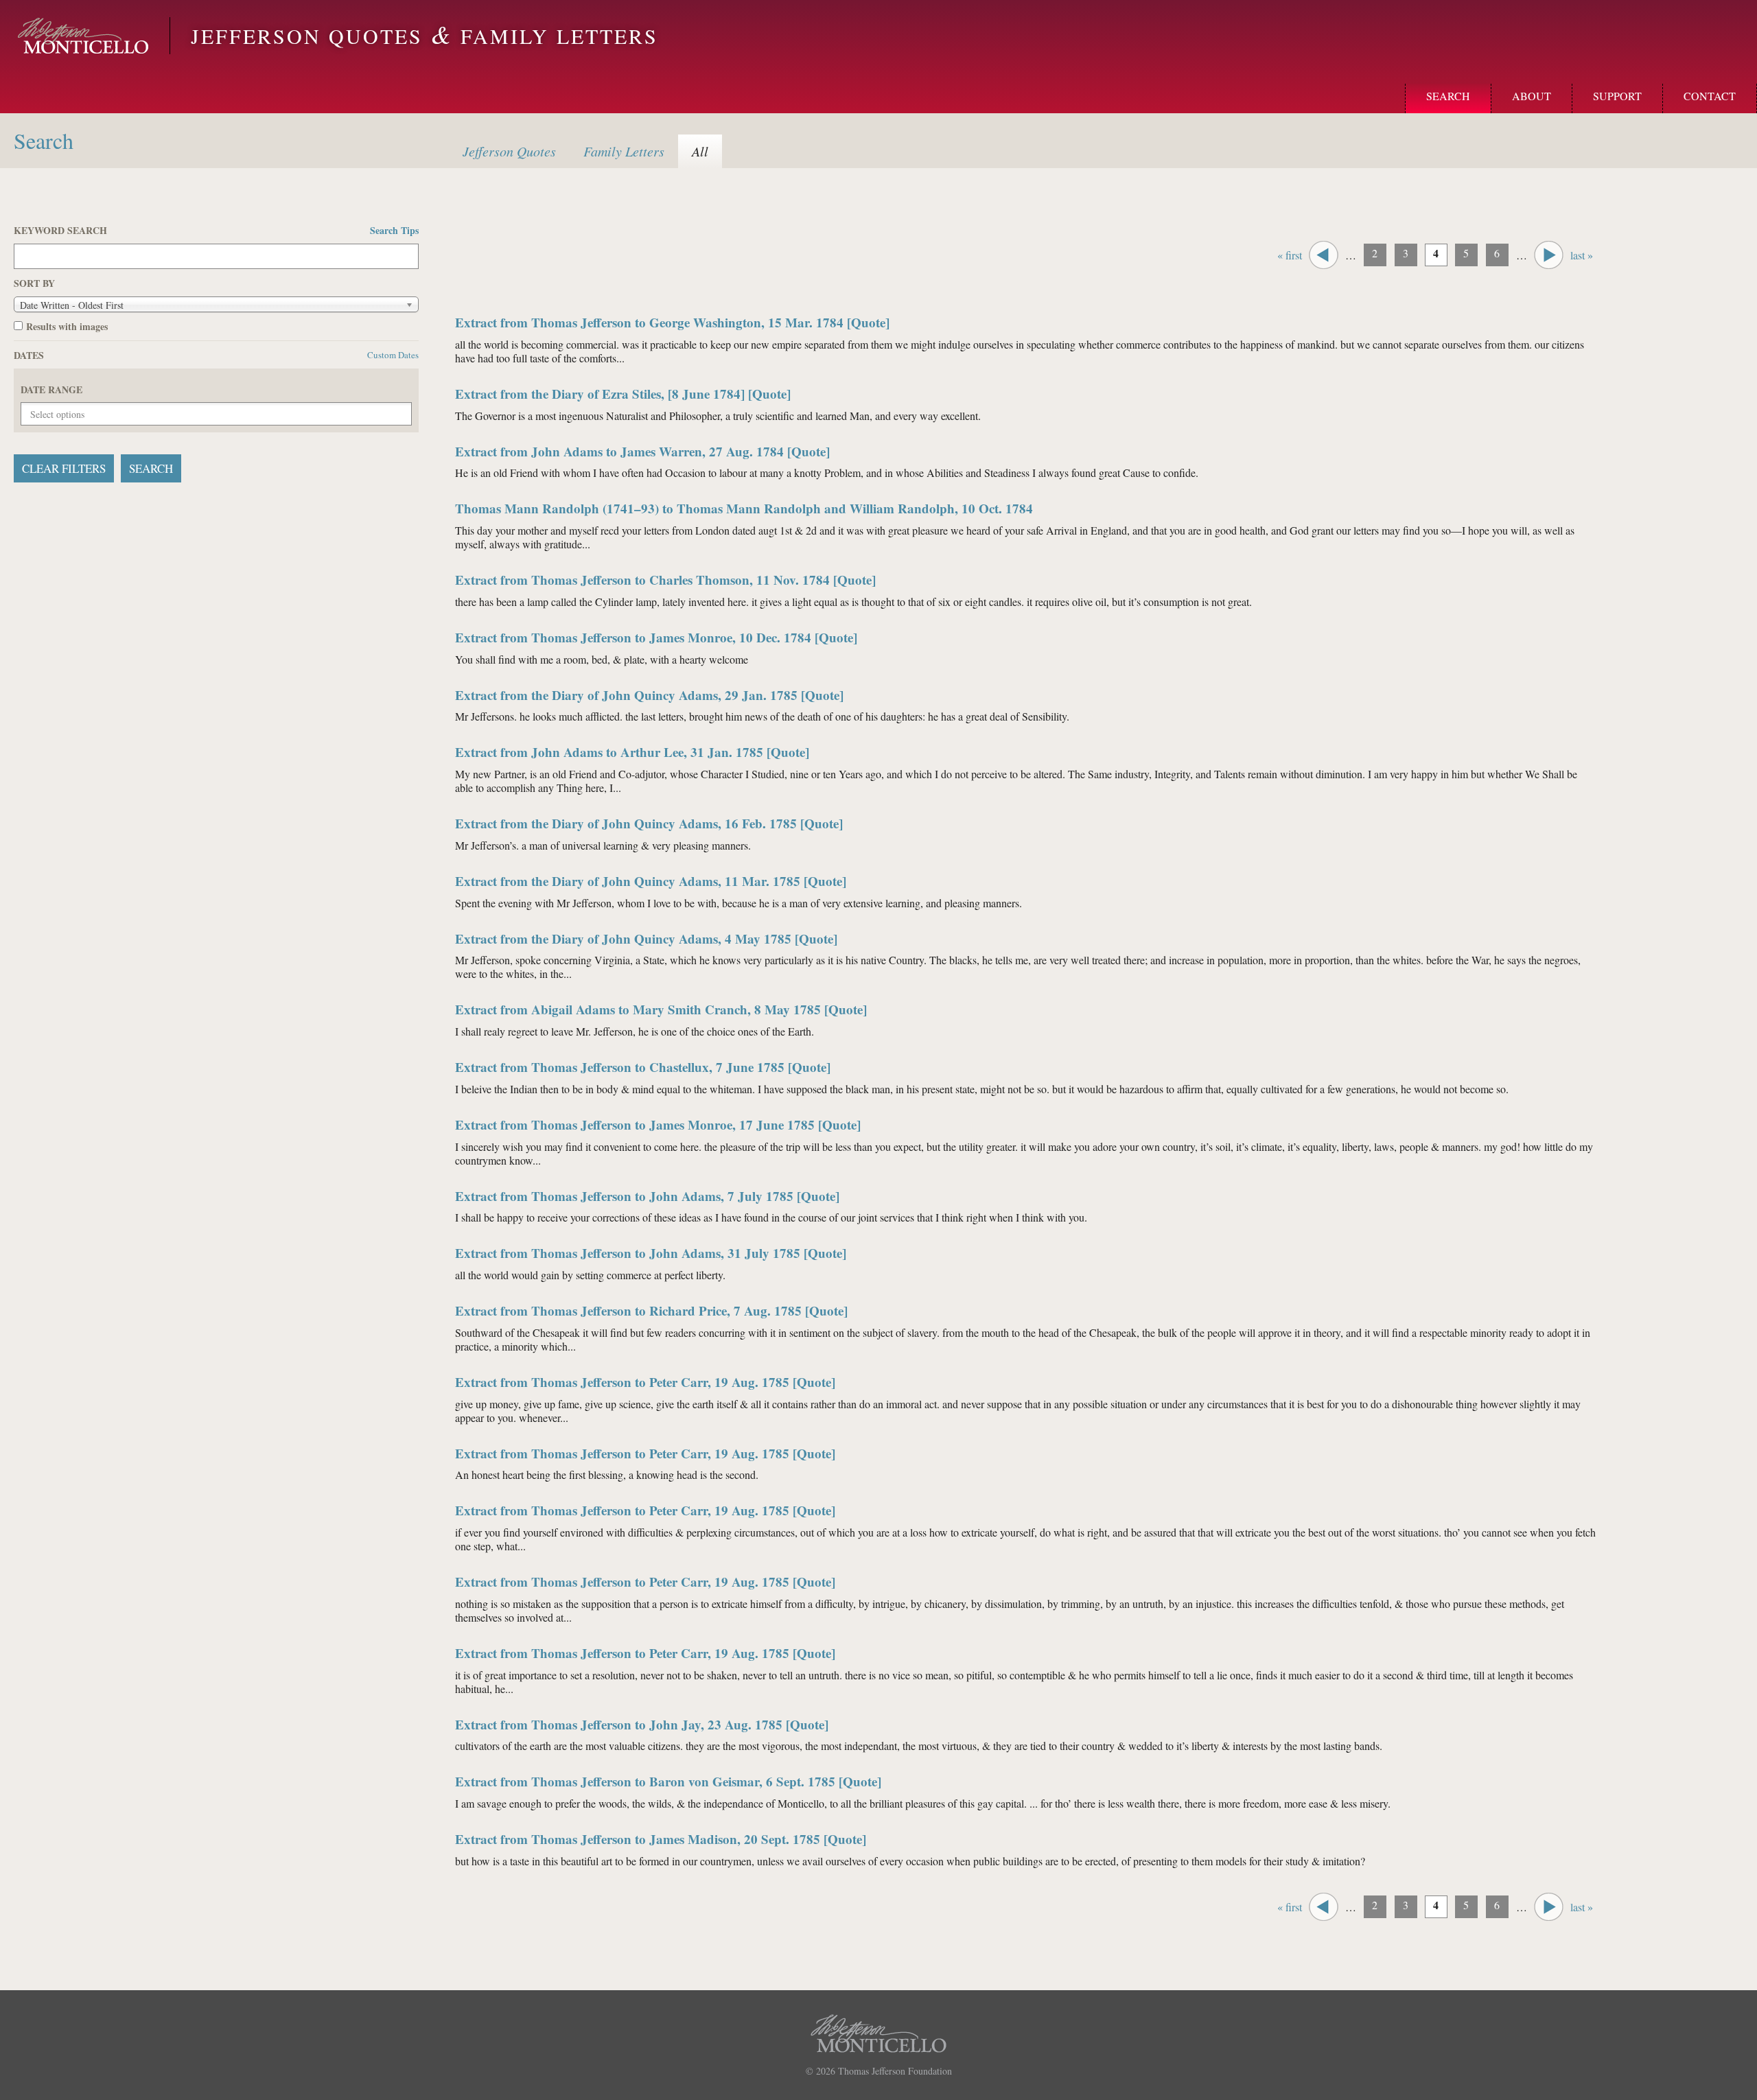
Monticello (83, 36)
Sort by (34, 283)
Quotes (509, 151)
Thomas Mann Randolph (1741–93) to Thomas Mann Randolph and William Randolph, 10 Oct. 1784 (744, 508)
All (700, 151)
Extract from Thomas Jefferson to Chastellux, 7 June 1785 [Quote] (643, 1067)
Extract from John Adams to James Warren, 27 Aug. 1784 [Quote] (642, 451)
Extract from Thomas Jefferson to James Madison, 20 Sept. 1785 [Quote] (661, 1839)
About (1532, 96)
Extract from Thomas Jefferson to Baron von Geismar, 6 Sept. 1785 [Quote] (668, 1781)
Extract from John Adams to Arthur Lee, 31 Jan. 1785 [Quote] (632, 752)
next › (1549, 255)
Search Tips (394, 231)
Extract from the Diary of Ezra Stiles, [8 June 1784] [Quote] (623, 394)
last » (1582, 255)
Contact (1710, 96)
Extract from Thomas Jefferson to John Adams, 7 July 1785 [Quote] (647, 1196)
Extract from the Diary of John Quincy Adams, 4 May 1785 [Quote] (646, 938)
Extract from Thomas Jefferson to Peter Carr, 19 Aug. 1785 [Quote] (645, 1382)
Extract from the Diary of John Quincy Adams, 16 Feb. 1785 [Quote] (649, 823)
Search (1448, 96)
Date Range (51, 390)
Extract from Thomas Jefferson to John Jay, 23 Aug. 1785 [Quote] (642, 1724)
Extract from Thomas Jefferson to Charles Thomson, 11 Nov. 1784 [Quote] (665, 580)
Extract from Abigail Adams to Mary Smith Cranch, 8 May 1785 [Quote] (661, 1009)
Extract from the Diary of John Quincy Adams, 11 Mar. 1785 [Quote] (651, 881)
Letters (624, 151)
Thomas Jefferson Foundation (895, 2071)
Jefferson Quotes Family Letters (424, 36)
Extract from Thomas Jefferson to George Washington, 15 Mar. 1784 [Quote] (672, 322)
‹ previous (1324, 255)
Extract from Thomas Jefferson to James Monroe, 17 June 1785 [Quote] (658, 1124)
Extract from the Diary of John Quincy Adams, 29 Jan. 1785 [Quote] (649, 695)
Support (1617, 96)
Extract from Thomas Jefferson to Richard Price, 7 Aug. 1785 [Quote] (651, 1310)
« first (1290, 255)
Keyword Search (216, 231)
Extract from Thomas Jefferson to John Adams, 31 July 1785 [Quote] (651, 1253)
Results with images (67, 327)
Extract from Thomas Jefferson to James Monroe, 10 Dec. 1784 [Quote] (656, 637)
